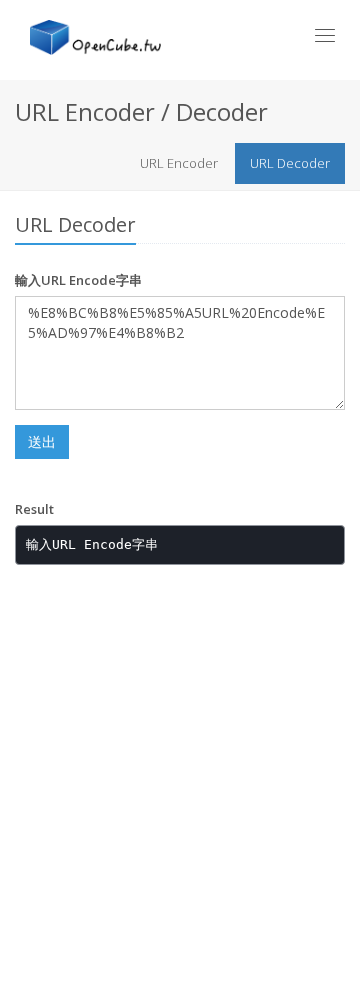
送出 (42, 441)
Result (34, 509)
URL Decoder (290, 163)
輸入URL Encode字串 (78, 280)
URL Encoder (179, 163)
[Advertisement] (180, 780)
